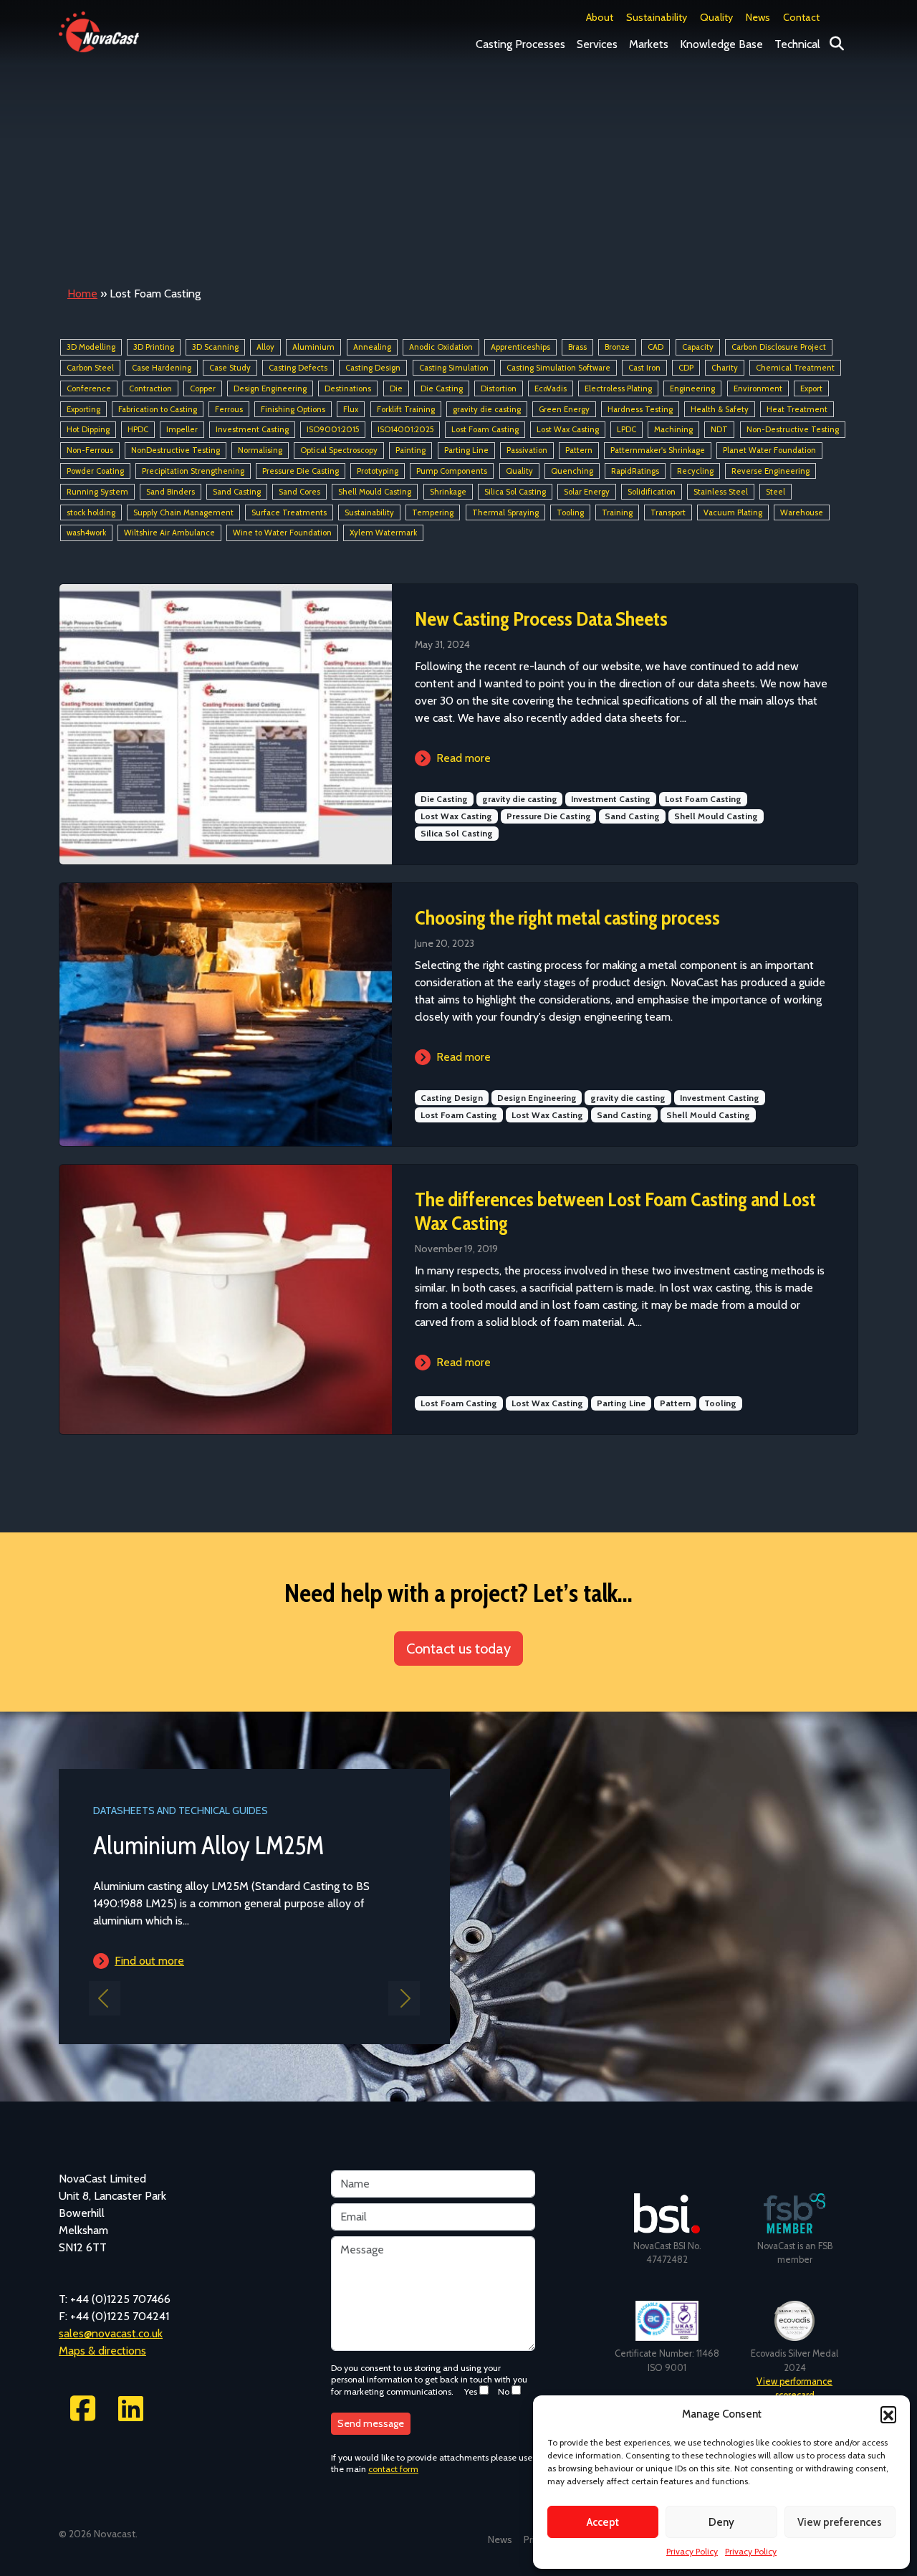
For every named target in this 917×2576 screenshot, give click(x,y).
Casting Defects (298, 368)
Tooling (570, 512)
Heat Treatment (797, 409)
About (600, 17)
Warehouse (802, 512)
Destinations (348, 388)
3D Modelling (91, 347)
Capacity (698, 347)
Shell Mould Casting (375, 492)
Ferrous (229, 409)
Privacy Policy (692, 2551)
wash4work (86, 533)
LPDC (626, 430)
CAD (656, 347)
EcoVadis (551, 388)
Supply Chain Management (183, 512)
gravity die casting (487, 409)
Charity (725, 368)
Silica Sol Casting (515, 492)
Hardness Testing (640, 409)
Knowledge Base (721, 44)
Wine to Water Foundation (282, 533)
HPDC (138, 430)
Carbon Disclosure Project (779, 347)
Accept (603, 2522)
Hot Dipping (88, 430)
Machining (673, 430)
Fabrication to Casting (158, 409)
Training (617, 512)
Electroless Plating (618, 388)
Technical (797, 44)
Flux (351, 409)
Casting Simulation (454, 368)
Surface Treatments (289, 512)
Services (597, 44)
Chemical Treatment (795, 368)
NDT (719, 430)
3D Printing (154, 347)
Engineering (692, 388)
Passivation (527, 450)
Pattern (579, 450)
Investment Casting (252, 430)
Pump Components (452, 471)
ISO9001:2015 (333, 430)
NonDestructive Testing (176, 450)
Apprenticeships (520, 347)
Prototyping (378, 471)
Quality (716, 17)
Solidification (652, 492)
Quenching (572, 471)
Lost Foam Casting (485, 430)
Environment (758, 388)
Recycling (695, 471)
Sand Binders (171, 492)
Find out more (149, 1961)
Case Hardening (162, 368)
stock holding (91, 512)
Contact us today (458, 1649)
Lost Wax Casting (568, 430)
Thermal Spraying (505, 512)
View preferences (840, 2522)
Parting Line (466, 450)
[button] (888, 2414)
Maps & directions (102, 2351)
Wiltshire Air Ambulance (169, 533)
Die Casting (442, 388)
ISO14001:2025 (405, 430)
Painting (411, 450)
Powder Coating (95, 471)
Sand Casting (237, 492)
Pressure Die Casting (301, 471)
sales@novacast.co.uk (111, 2333)
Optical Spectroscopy (339, 450)
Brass (577, 347)
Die (396, 388)
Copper (203, 388)
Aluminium (313, 347)
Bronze (617, 347)
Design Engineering (270, 388)
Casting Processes (520, 44)
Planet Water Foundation (769, 450)
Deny (721, 2522)
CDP (686, 368)
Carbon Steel (90, 368)
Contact (801, 17)
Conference (89, 388)
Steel (776, 492)
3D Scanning (215, 347)
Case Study (230, 368)
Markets (649, 44)
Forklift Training (406, 409)
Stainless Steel (721, 492)
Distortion (499, 388)
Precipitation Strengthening (193, 471)
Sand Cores (299, 492)
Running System (97, 492)
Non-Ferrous (90, 450)
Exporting (83, 409)
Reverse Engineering (770, 471)
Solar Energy (587, 492)
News (758, 17)
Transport (668, 512)
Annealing (372, 347)
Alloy (265, 347)
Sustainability (657, 17)
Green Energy (564, 409)
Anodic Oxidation (441, 347)
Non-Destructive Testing (793, 430)
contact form (393, 2469)
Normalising (260, 450)
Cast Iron (644, 368)
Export (811, 388)
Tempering (433, 512)
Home (82, 294)
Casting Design (373, 368)
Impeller (182, 430)
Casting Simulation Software (558, 368)
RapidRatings (635, 471)
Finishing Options (293, 409)
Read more (464, 758)
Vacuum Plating (733, 512)
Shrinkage (448, 492)
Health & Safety (720, 409)
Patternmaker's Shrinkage (658, 450)
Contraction (150, 388)
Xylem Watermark (383, 533)
